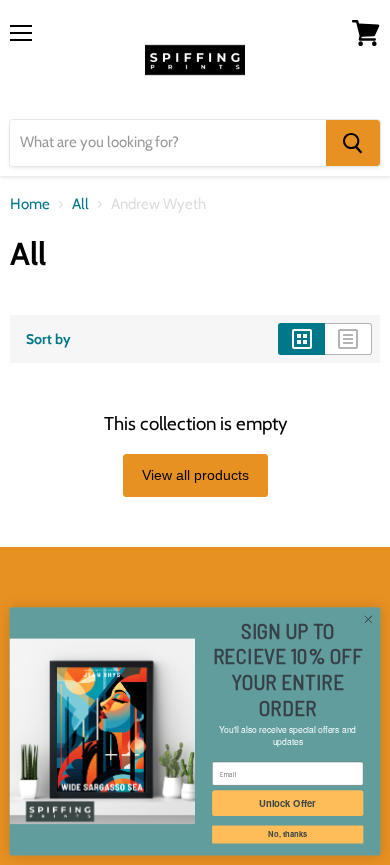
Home (30, 204)
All (80, 204)
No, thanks (287, 834)
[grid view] (301, 339)
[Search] (353, 143)
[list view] (348, 339)
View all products (195, 475)
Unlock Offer (287, 803)
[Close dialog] (368, 619)
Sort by (48, 339)
